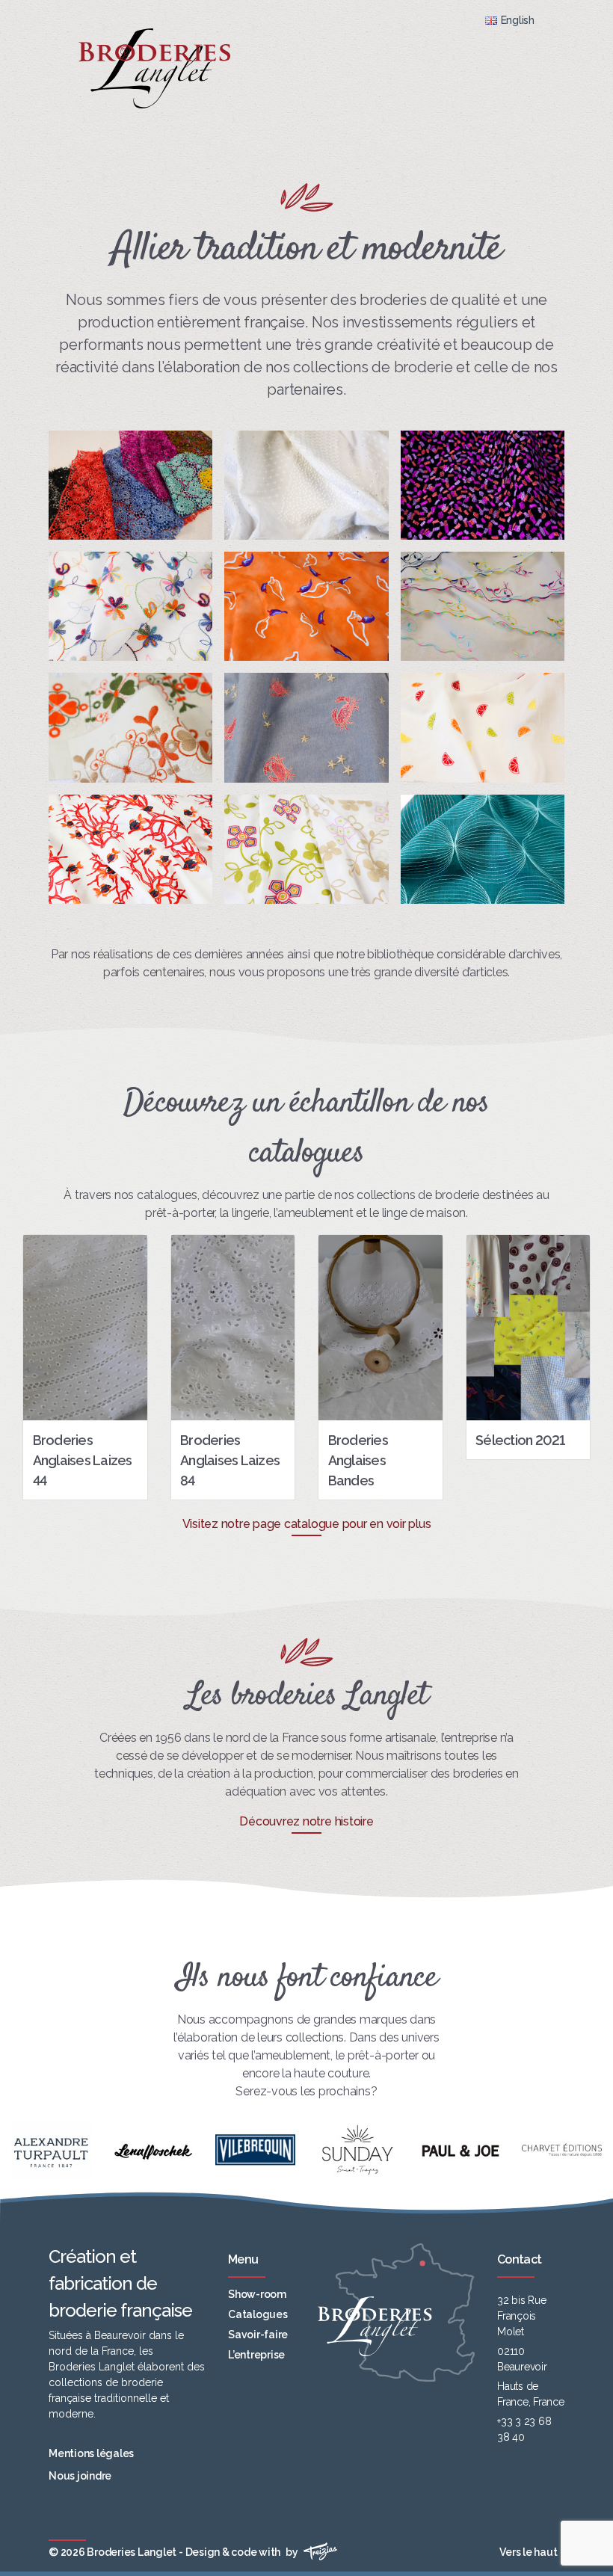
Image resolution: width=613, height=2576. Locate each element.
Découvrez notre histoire (306, 1821)
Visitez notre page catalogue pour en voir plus (307, 1524)
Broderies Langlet (132, 2552)
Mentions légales (91, 2453)
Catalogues (258, 2314)
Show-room (257, 2294)
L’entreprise (256, 2355)
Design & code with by (243, 2552)
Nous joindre (80, 2476)
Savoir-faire (258, 2335)
